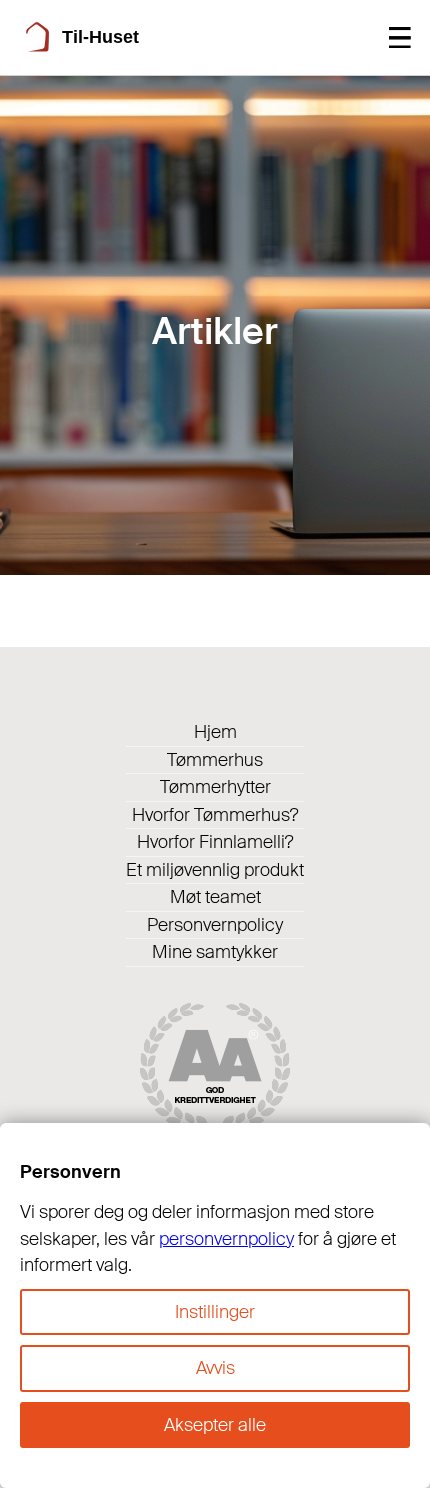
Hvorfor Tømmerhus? (215, 815)
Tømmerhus (215, 760)
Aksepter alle (215, 1425)
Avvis (215, 1368)
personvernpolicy (226, 1239)
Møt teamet (215, 897)
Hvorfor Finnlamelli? (215, 842)
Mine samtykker (215, 952)
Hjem (215, 732)
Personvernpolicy (215, 925)
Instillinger (215, 1312)
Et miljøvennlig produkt (215, 870)
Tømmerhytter (215, 787)
